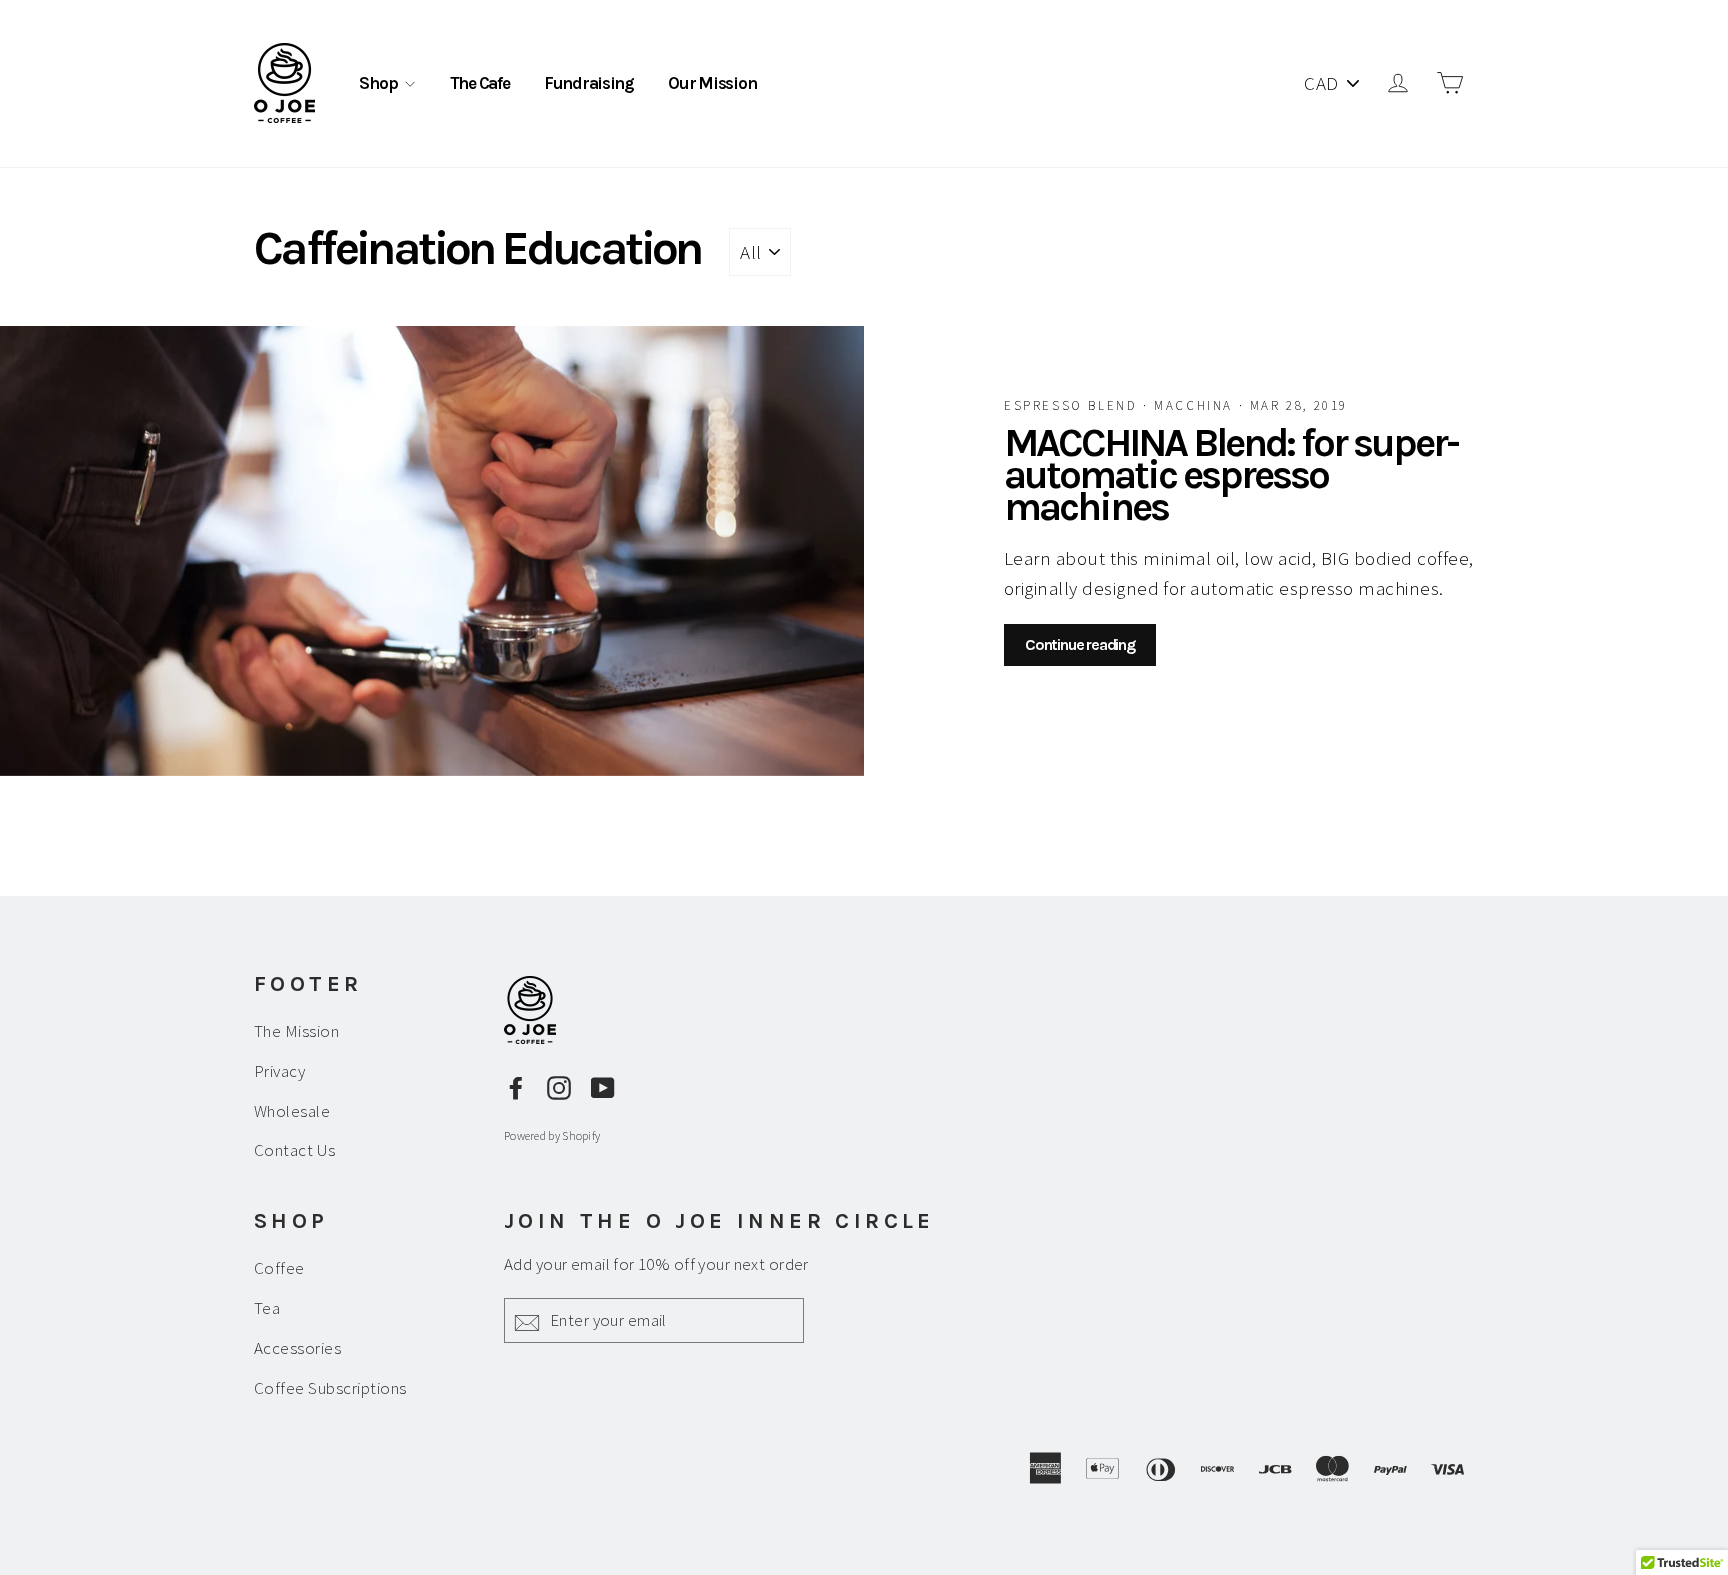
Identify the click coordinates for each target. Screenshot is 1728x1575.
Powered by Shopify (552, 1135)
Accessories (297, 1348)
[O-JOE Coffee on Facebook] (516, 1086)
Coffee (279, 1268)
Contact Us (295, 1150)
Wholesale (292, 1111)
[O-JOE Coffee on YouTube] (603, 1086)
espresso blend (1073, 405)
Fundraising (589, 83)
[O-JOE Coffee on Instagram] (559, 1086)
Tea (267, 1308)
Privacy (279, 1071)
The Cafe (480, 83)
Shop (379, 83)
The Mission (296, 1031)
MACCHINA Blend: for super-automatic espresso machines (1231, 474)
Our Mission (712, 83)
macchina (1196, 405)
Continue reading (1080, 644)
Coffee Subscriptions (330, 1388)
